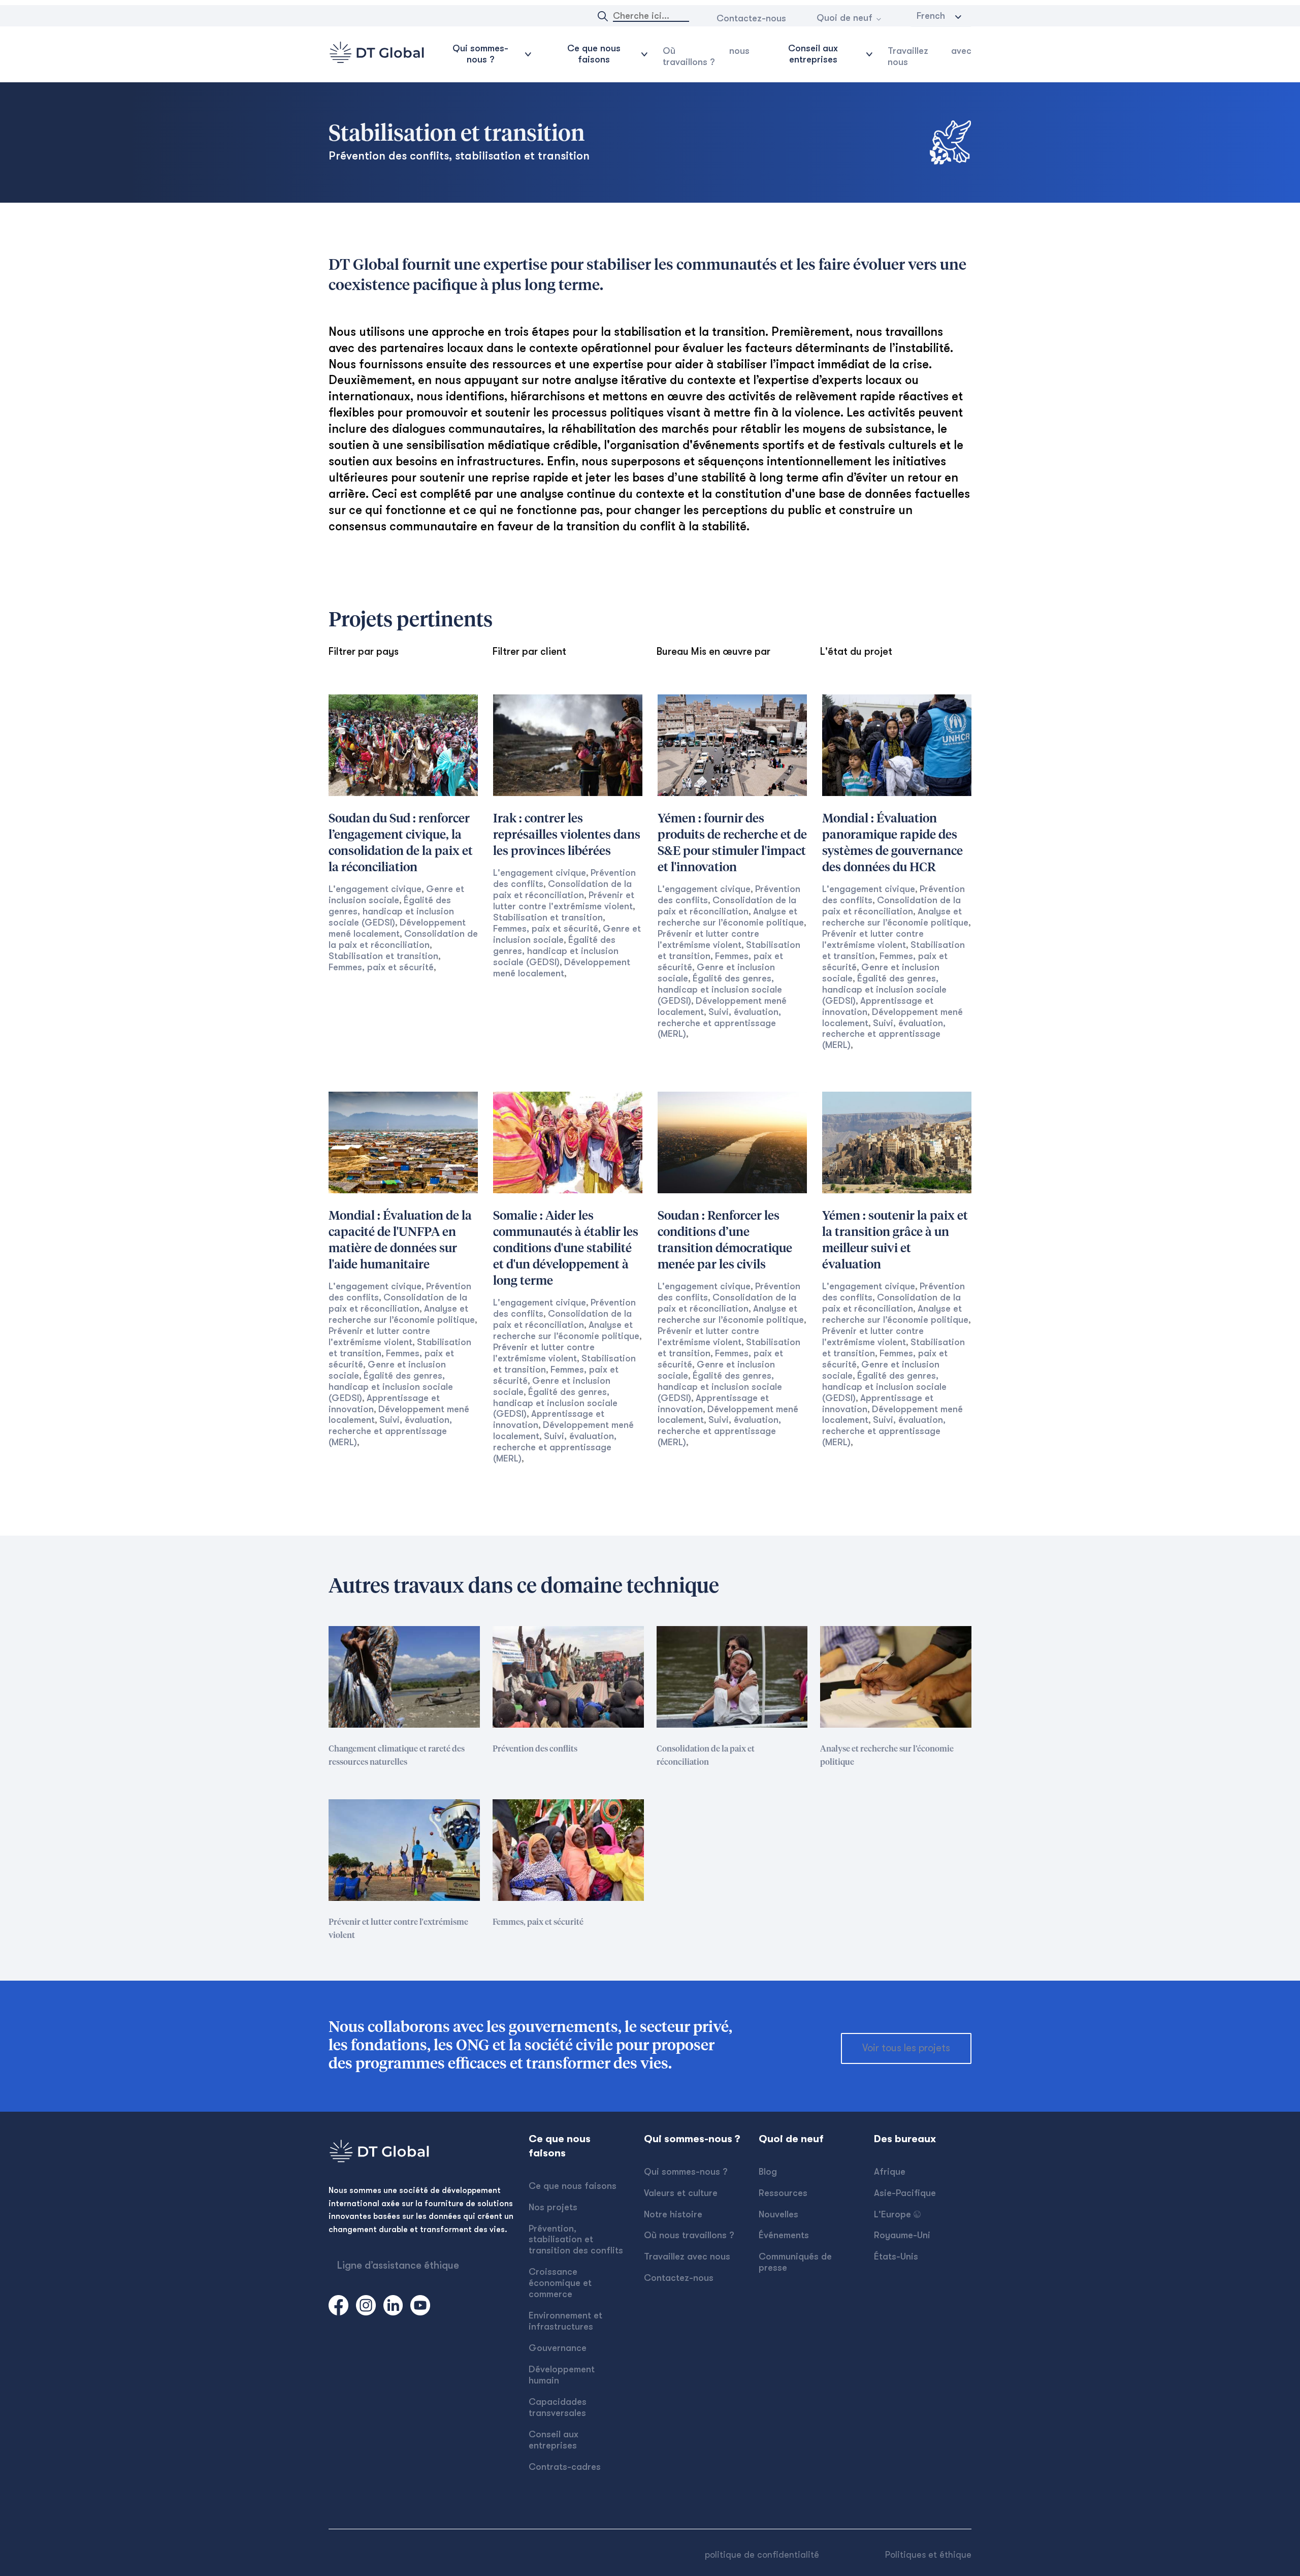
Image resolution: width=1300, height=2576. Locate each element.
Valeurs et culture (681, 2193)
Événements (784, 2235)
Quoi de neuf (844, 18)
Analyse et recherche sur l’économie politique (887, 1756)
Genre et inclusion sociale (396, 895)
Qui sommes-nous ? (686, 2172)
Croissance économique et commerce (560, 2283)
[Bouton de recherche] (603, 16)
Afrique (890, 2172)
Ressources (783, 2193)
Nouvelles (778, 2214)
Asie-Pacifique (905, 2193)
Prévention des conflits (535, 1749)
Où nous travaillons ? (706, 56)
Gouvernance (558, 2348)
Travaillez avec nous (930, 56)
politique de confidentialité (762, 2555)
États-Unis (896, 2256)
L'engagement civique (375, 889)
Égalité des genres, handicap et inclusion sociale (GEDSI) (391, 911)
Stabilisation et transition (383, 956)
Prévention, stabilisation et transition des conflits (576, 2240)
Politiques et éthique (928, 2555)
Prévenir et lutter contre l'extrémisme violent (564, 901)
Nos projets (553, 2207)
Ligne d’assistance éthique (398, 2265)
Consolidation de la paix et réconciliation (562, 889)
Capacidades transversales (558, 2407)
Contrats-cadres (565, 2467)
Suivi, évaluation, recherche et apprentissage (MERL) (719, 1023)
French (931, 16)
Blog (768, 2172)
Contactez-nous (751, 18)
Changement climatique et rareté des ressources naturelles (397, 1756)
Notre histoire (673, 2214)
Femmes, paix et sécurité (381, 967)
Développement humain (562, 2375)
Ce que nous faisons (573, 2186)
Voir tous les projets (906, 2048)
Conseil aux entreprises (554, 2440)
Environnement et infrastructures (565, 2321)
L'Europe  (897, 2214)
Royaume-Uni (902, 2235)
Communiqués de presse (795, 2262)
